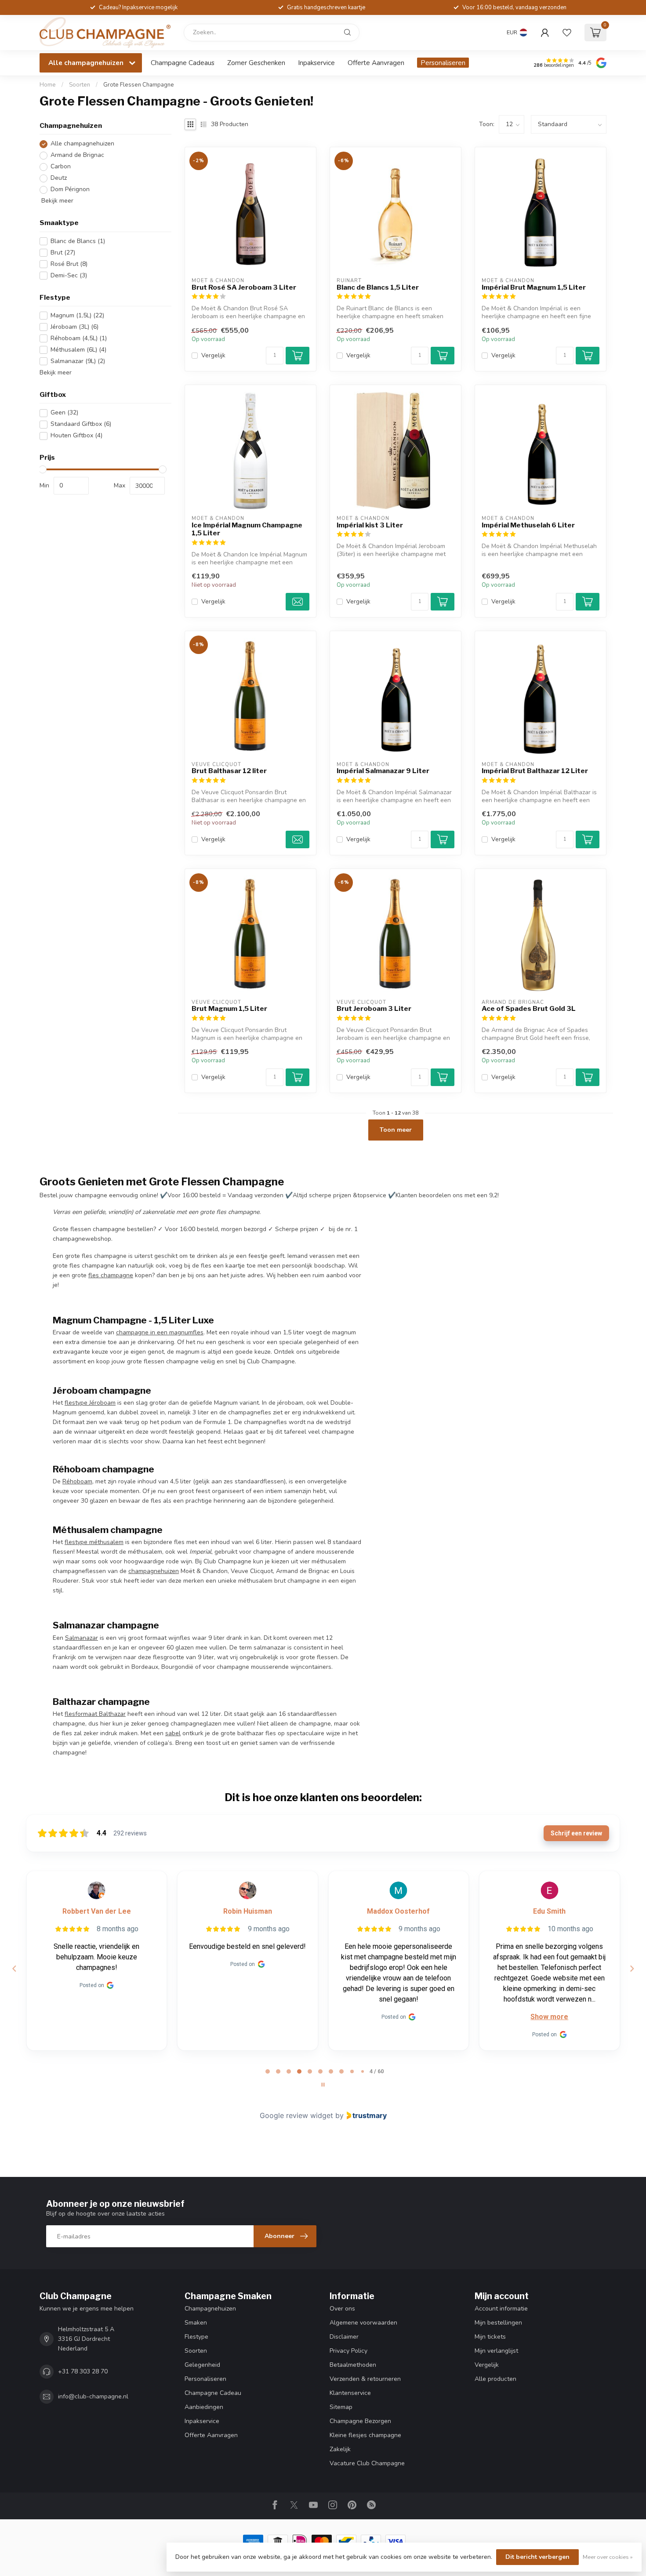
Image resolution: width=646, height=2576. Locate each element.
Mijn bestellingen (498, 2323)
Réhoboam (77, 1481)
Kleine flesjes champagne (365, 2435)
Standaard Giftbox (81, 424)
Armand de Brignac (77, 155)
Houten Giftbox (76, 436)
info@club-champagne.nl (93, 2396)
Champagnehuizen (210, 2309)
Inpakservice (316, 63)
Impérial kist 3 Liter (370, 525)
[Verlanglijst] (567, 33)
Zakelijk (340, 2449)
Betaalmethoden (353, 2365)
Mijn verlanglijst (496, 2351)
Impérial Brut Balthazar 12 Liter (535, 771)
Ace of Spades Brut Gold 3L (529, 1009)
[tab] (268, 2071)
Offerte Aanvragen (376, 63)
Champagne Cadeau (213, 2393)
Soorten (80, 85)
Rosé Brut (69, 264)
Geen (64, 413)
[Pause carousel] (323, 2085)
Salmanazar (82, 1638)
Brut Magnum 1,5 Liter (229, 1009)
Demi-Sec (69, 275)
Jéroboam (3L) (74, 327)
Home (48, 85)
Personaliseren (443, 63)
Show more (399, 2017)
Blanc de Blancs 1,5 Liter (378, 287)
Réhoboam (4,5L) (79, 339)
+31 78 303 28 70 (83, 2371)
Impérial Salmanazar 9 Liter (383, 771)
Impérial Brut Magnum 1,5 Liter (534, 287)
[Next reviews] (631, 1969)
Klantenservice (350, 2393)
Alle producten (495, 2379)
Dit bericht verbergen (537, 2557)
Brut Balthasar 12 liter (229, 771)
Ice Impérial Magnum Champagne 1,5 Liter (247, 529)
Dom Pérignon (70, 190)
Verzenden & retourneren (365, 2379)
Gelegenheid (202, 2365)
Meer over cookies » (608, 2557)
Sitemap (341, 2407)
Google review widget (296, 2115)
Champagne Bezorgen (360, 2421)
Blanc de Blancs (78, 241)
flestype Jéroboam (90, 1403)
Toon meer (396, 1130)
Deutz (59, 178)
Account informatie (501, 2309)
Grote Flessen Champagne (139, 85)
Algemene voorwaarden (363, 2323)
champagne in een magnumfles (160, 1332)
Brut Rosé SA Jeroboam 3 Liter (244, 287)
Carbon (61, 167)
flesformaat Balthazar (95, 1714)
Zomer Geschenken (256, 63)
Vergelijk (213, 355)
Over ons (342, 2309)
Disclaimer (344, 2337)
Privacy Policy (348, 2351)
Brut (63, 253)
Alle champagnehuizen (82, 144)
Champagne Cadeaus (183, 63)
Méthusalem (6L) (78, 350)
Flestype (196, 2337)
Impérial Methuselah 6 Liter (528, 525)
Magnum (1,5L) (77, 316)
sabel (173, 1733)
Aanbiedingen (204, 2407)
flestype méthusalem (94, 1542)
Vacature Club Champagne (367, 2463)
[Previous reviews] (14, 1969)
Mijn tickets (490, 2337)
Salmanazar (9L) (78, 362)
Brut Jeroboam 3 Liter (374, 1009)
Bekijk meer (56, 201)
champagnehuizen (154, 1571)
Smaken (196, 2323)
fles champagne (111, 1275)
